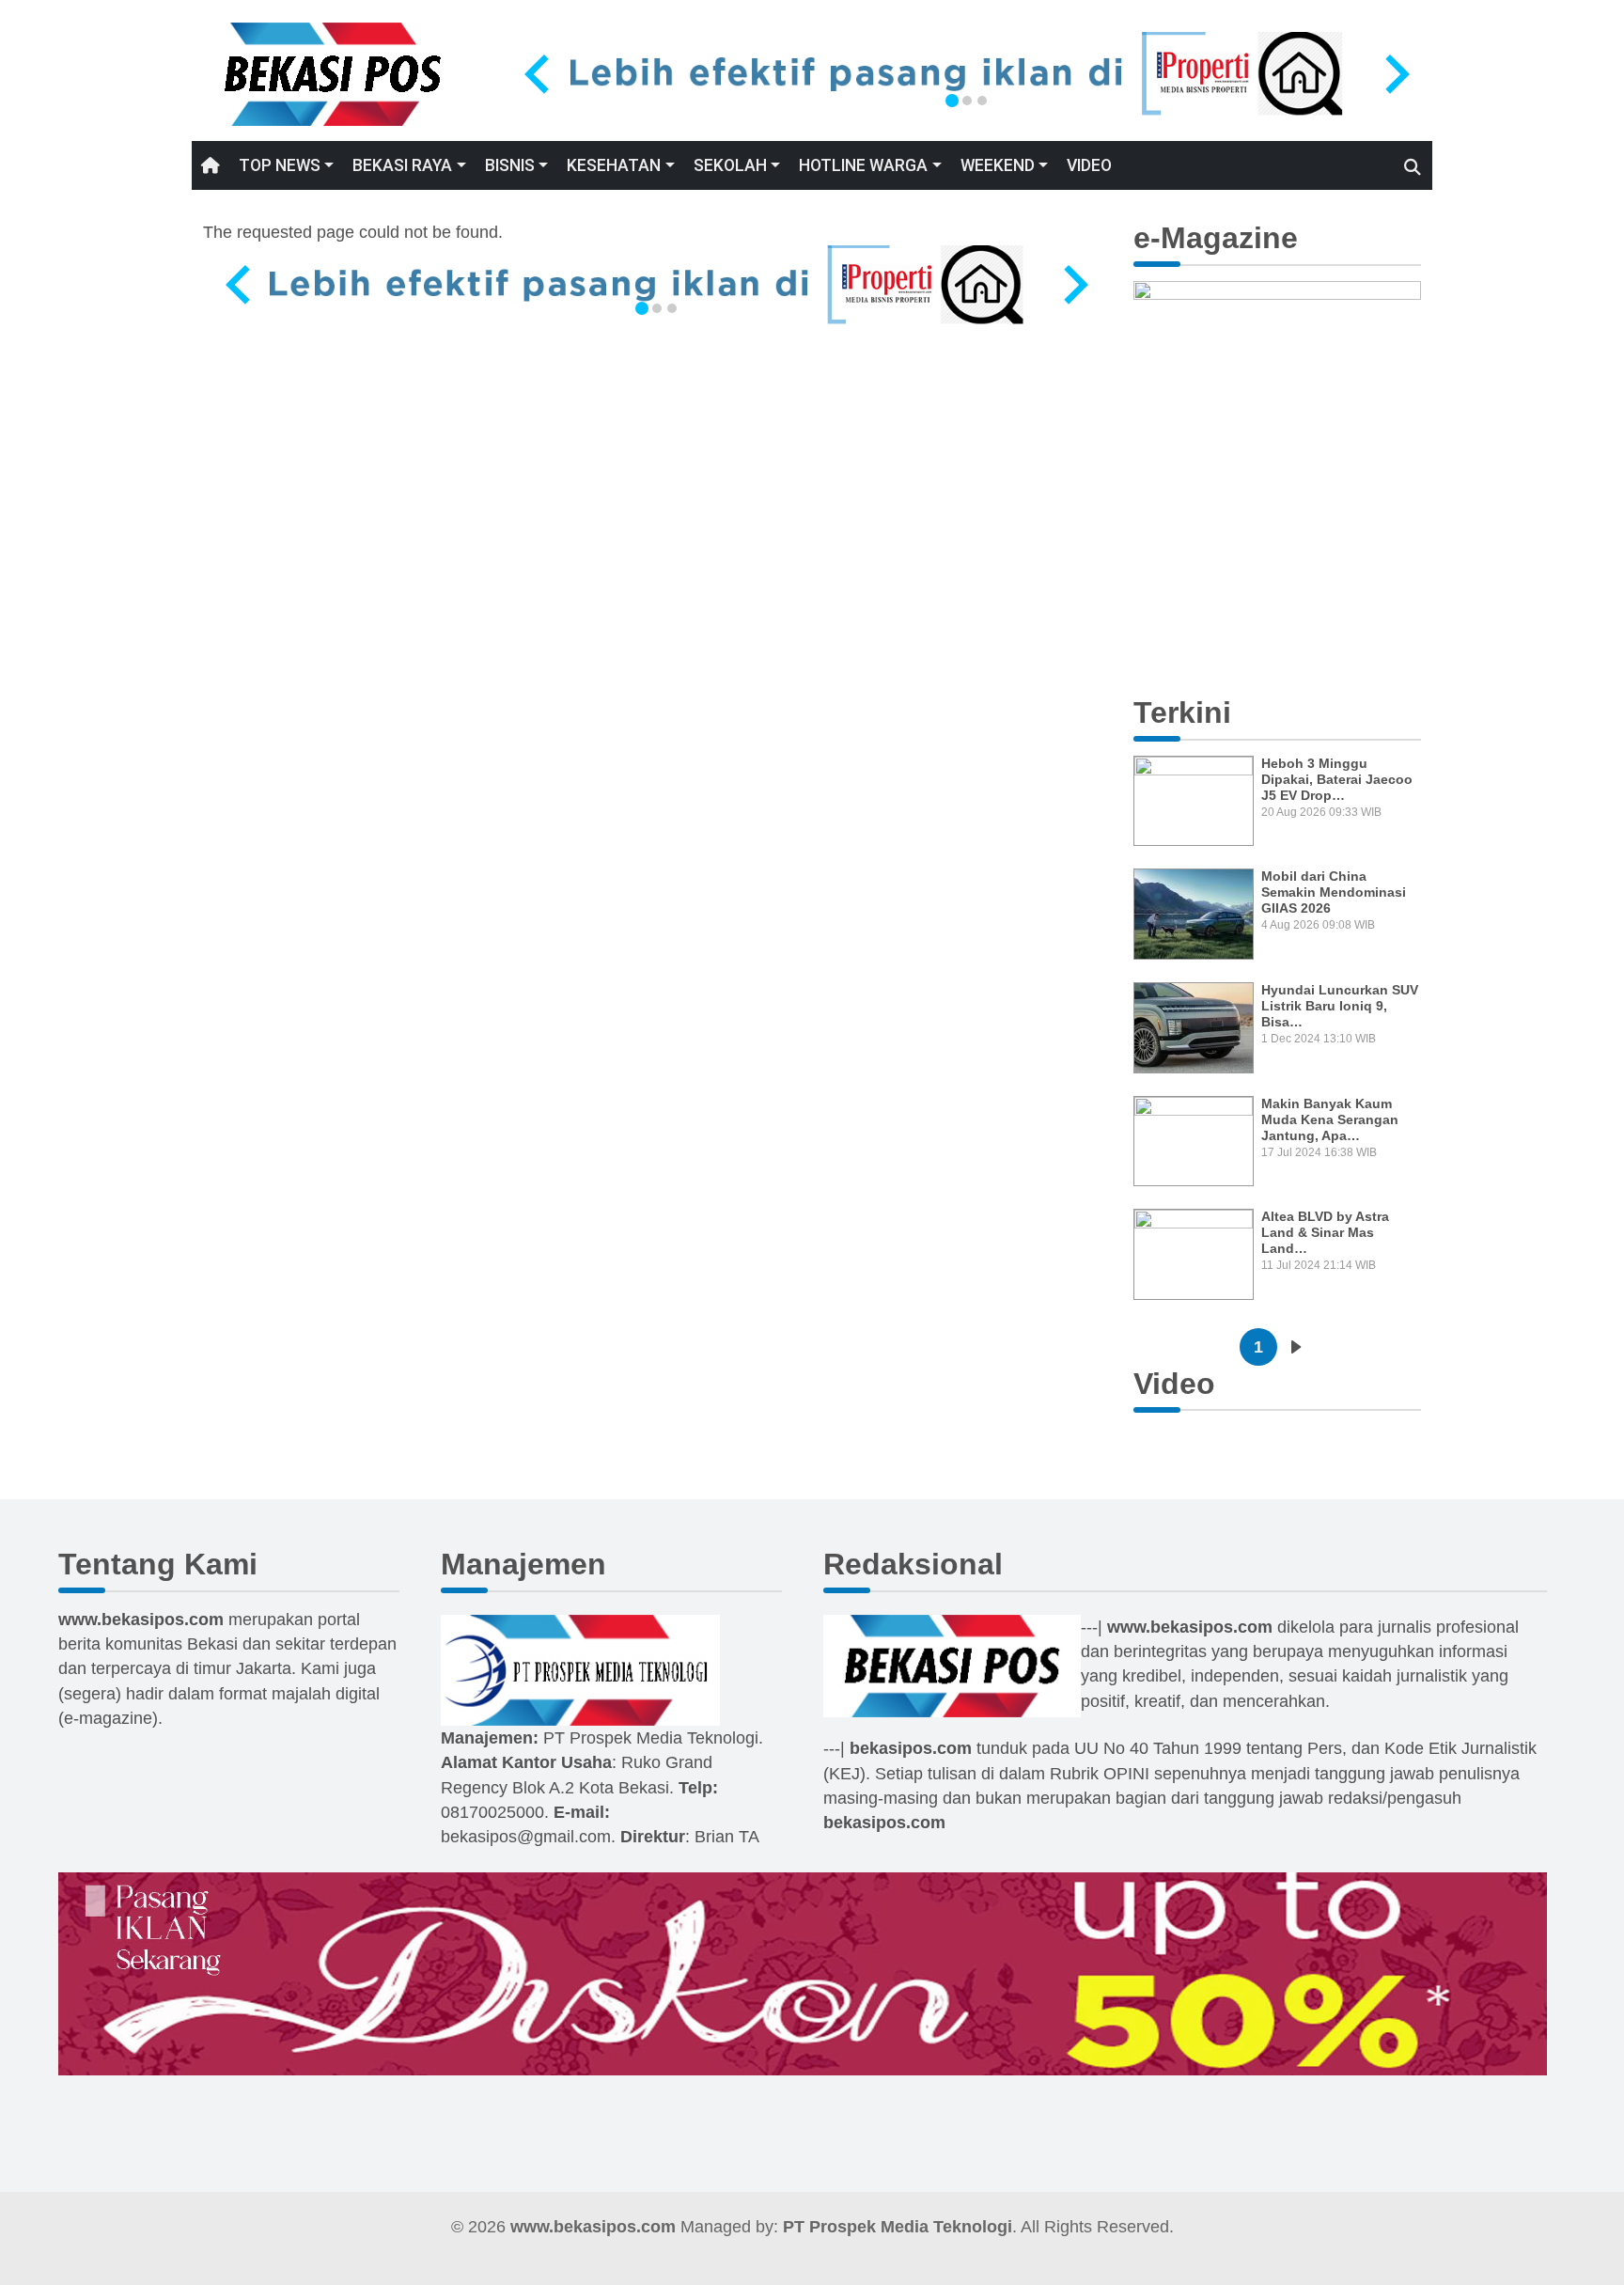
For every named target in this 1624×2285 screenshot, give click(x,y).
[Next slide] (1395, 74)
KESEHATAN (614, 165)
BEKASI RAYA (402, 165)
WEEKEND (998, 165)
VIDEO (1089, 165)
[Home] (333, 73)
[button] (1155, 466)
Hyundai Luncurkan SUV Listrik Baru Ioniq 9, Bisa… (1340, 1006)
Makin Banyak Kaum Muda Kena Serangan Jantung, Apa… (1330, 1119)
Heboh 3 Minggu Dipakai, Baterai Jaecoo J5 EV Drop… (1337, 779)
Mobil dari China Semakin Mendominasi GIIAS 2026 (1334, 892)
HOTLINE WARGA (863, 165)
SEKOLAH (730, 165)
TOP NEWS (280, 165)
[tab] (952, 101)
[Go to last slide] (539, 74)
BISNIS (510, 165)
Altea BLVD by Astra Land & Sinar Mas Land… (1325, 1232)
